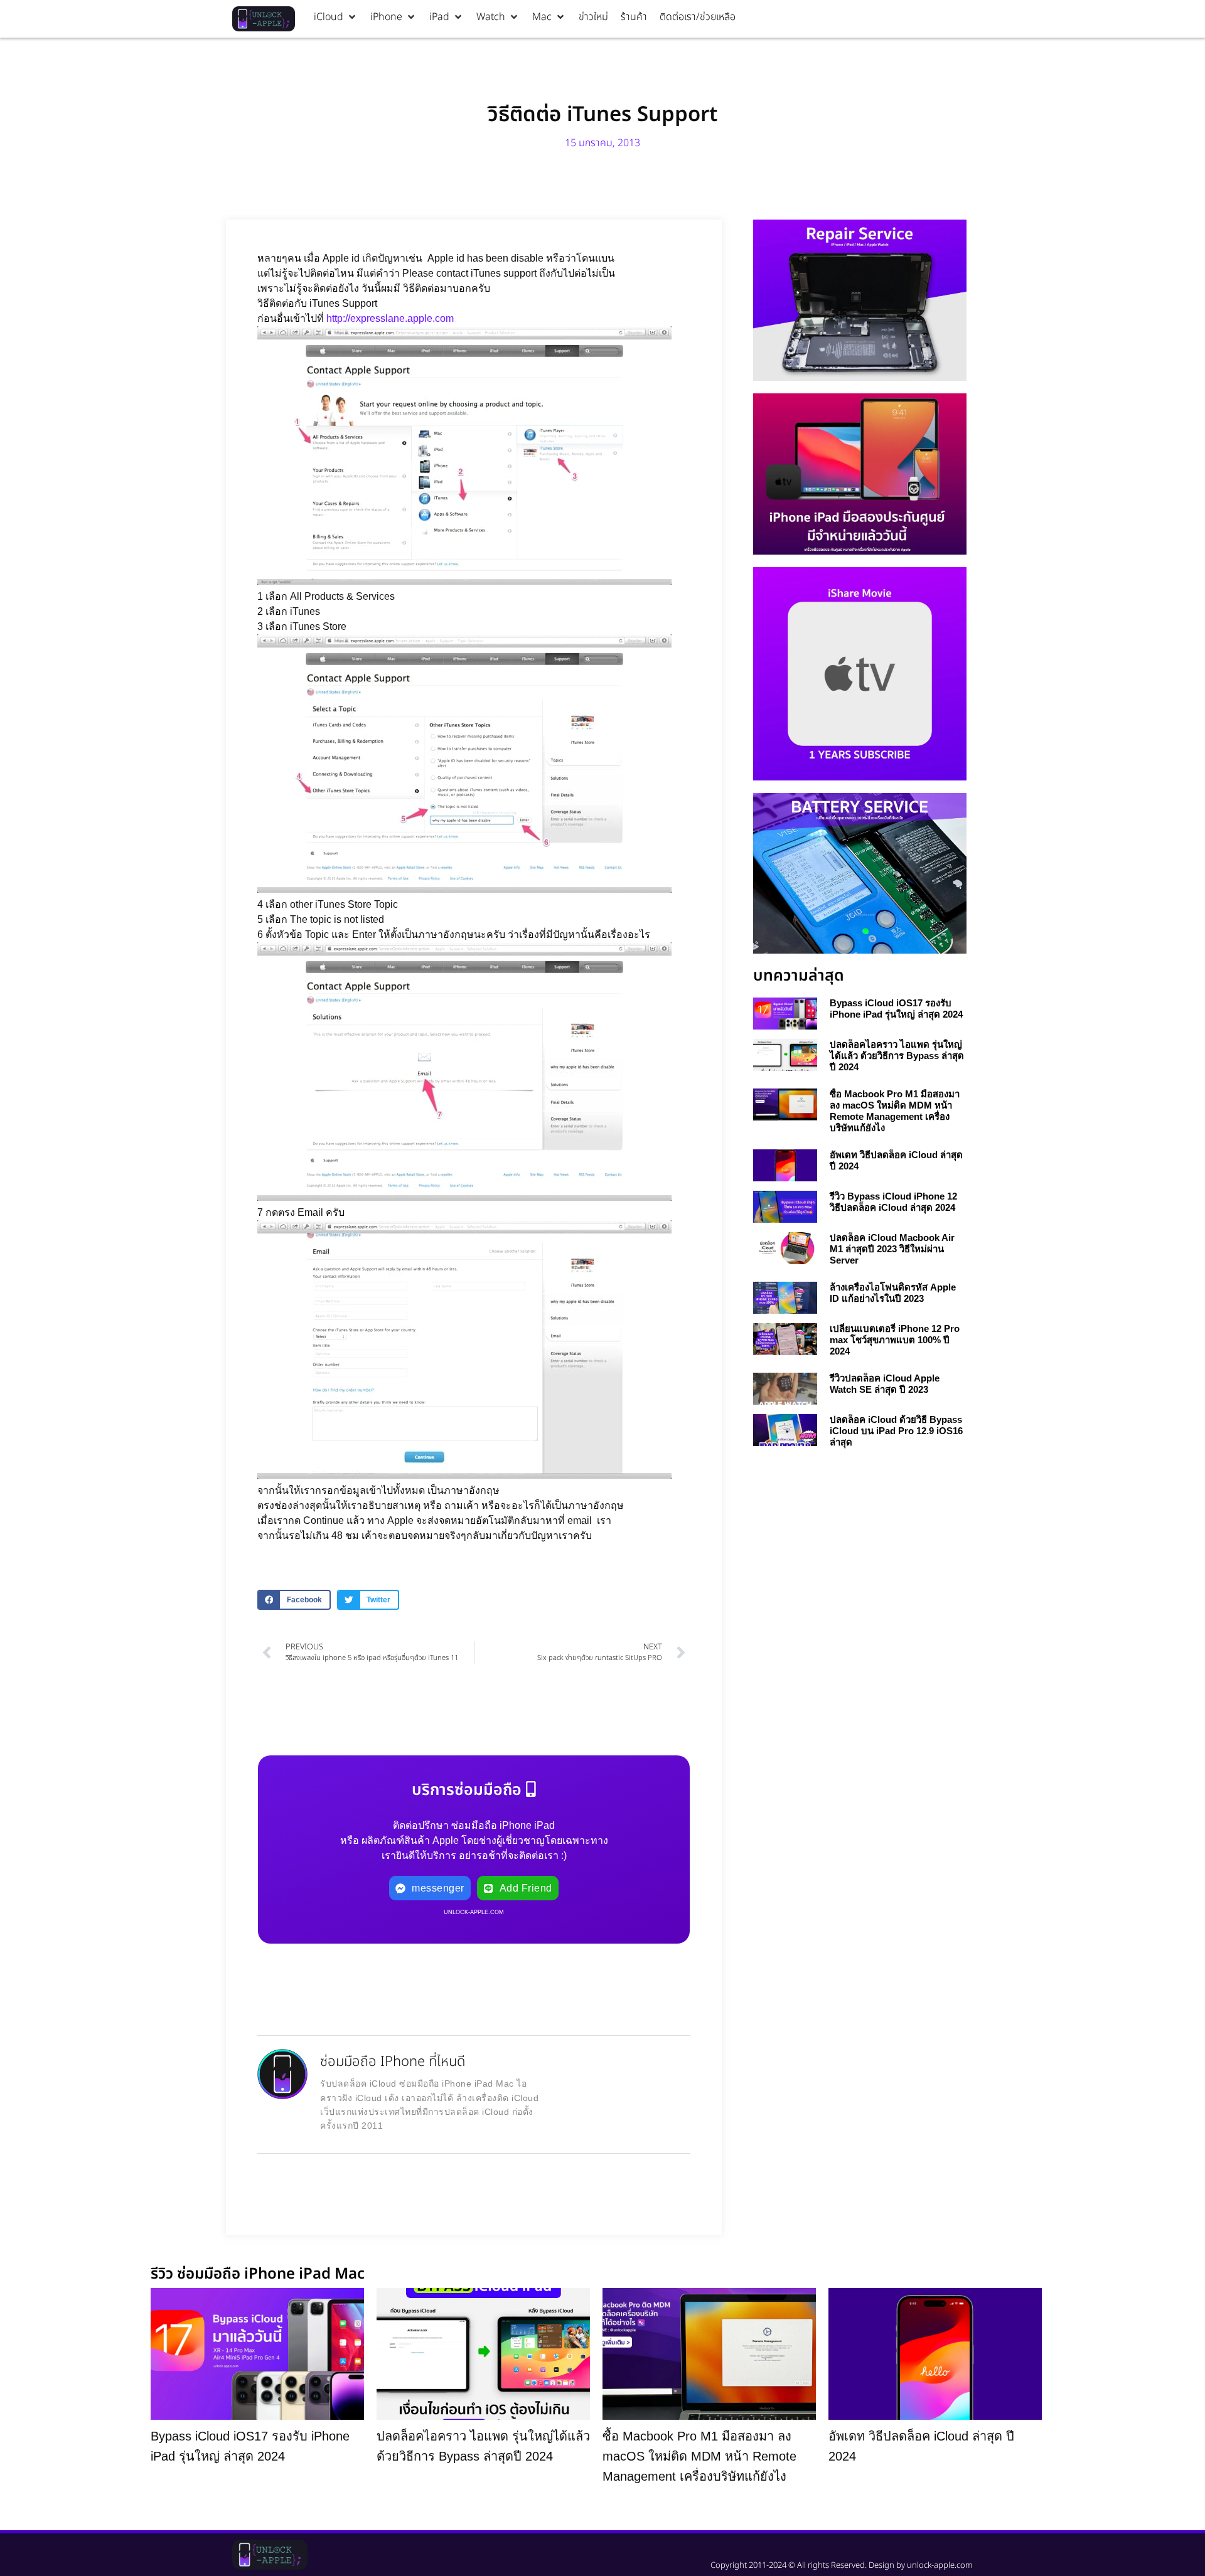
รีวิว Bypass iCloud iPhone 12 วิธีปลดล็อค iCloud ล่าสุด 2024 (893, 1202)
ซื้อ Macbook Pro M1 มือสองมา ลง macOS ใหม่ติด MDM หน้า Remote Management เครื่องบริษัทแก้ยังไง (895, 1111)
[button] (336, 17)
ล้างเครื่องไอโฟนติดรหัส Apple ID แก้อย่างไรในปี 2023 (893, 1293)
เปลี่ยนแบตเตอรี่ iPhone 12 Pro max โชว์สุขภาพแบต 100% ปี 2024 (895, 1340)
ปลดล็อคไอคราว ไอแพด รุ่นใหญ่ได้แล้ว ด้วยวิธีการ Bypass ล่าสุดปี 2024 (897, 1056)
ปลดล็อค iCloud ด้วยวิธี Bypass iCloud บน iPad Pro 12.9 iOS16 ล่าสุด (896, 1431)
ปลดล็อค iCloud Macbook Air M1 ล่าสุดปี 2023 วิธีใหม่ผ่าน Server (892, 1249)
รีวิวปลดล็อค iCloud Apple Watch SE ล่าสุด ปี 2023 (885, 1384)
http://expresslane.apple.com (390, 318)
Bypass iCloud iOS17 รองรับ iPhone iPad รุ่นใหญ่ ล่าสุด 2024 (896, 1009)
